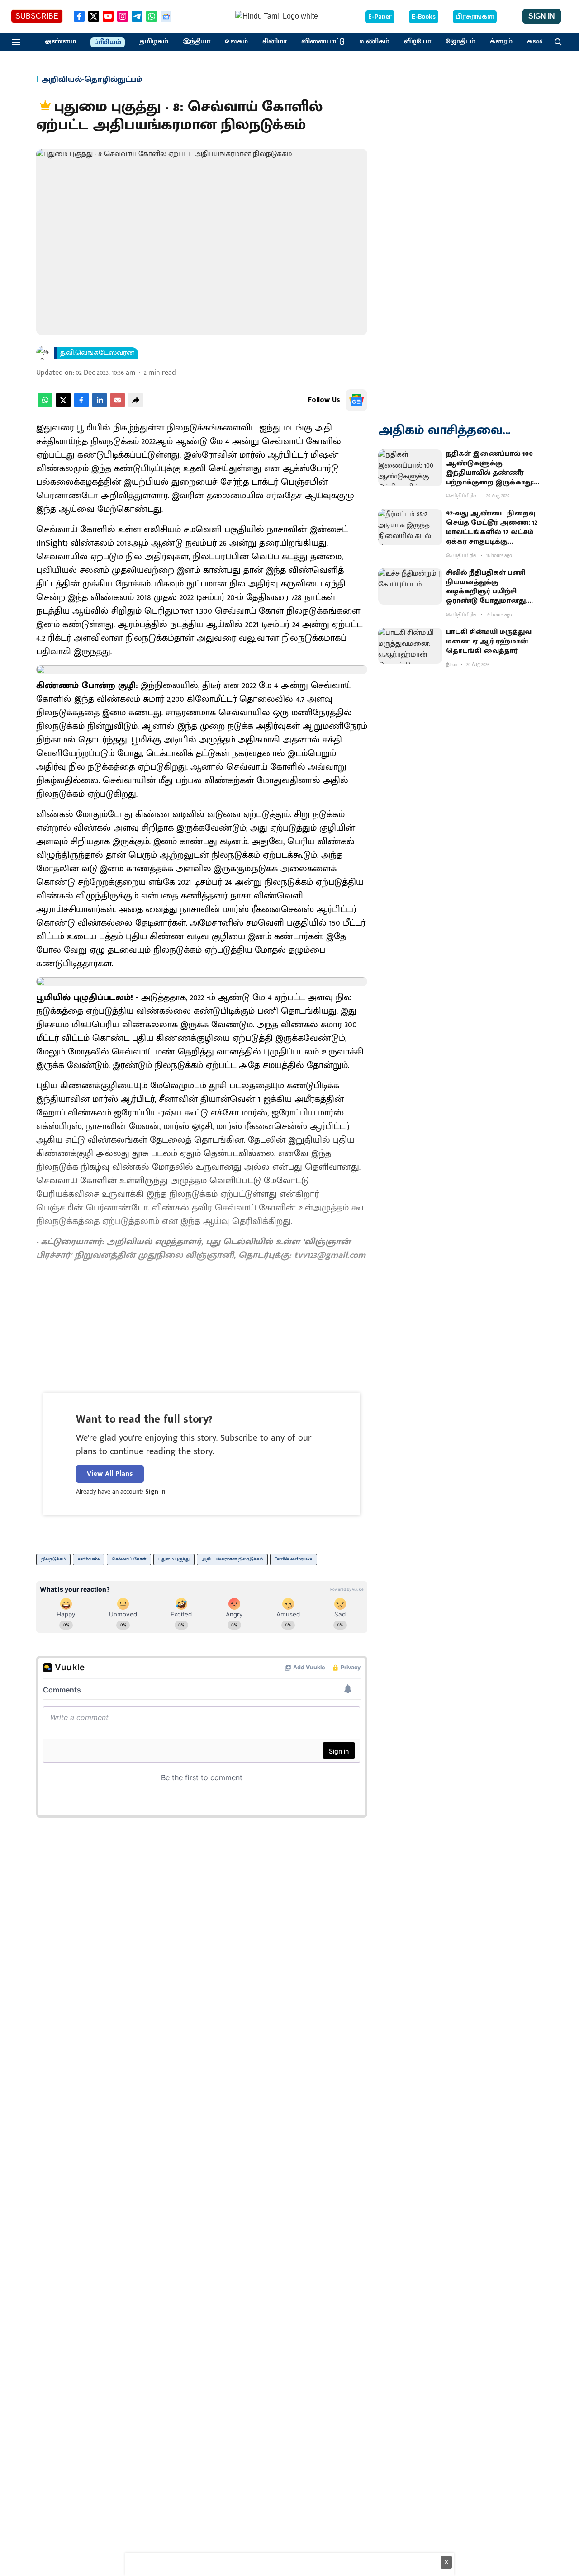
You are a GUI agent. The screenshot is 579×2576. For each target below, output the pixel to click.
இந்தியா (197, 42)
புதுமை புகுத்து (174, 1559)
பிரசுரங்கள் (475, 17)
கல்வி (537, 42)
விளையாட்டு (323, 42)
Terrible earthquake (294, 1559)
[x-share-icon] (63, 405)
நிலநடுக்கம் (53, 1559)
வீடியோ (418, 42)
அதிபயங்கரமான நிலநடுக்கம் (232, 1559)
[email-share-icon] (118, 405)
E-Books (424, 17)
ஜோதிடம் (460, 42)
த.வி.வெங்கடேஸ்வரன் (97, 353)
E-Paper (380, 17)
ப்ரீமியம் (108, 43)
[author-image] (43, 353)
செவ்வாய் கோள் (129, 1559)
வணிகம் (374, 42)
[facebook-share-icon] (81, 405)
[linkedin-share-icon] (100, 405)
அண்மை (60, 42)
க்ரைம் (501, 42)
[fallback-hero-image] (410, 468)
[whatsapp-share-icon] (45, 405)
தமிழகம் (154, 42)
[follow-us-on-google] (356, 400)
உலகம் (236, 42)
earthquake (89, 1559)
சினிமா (275, 42)
